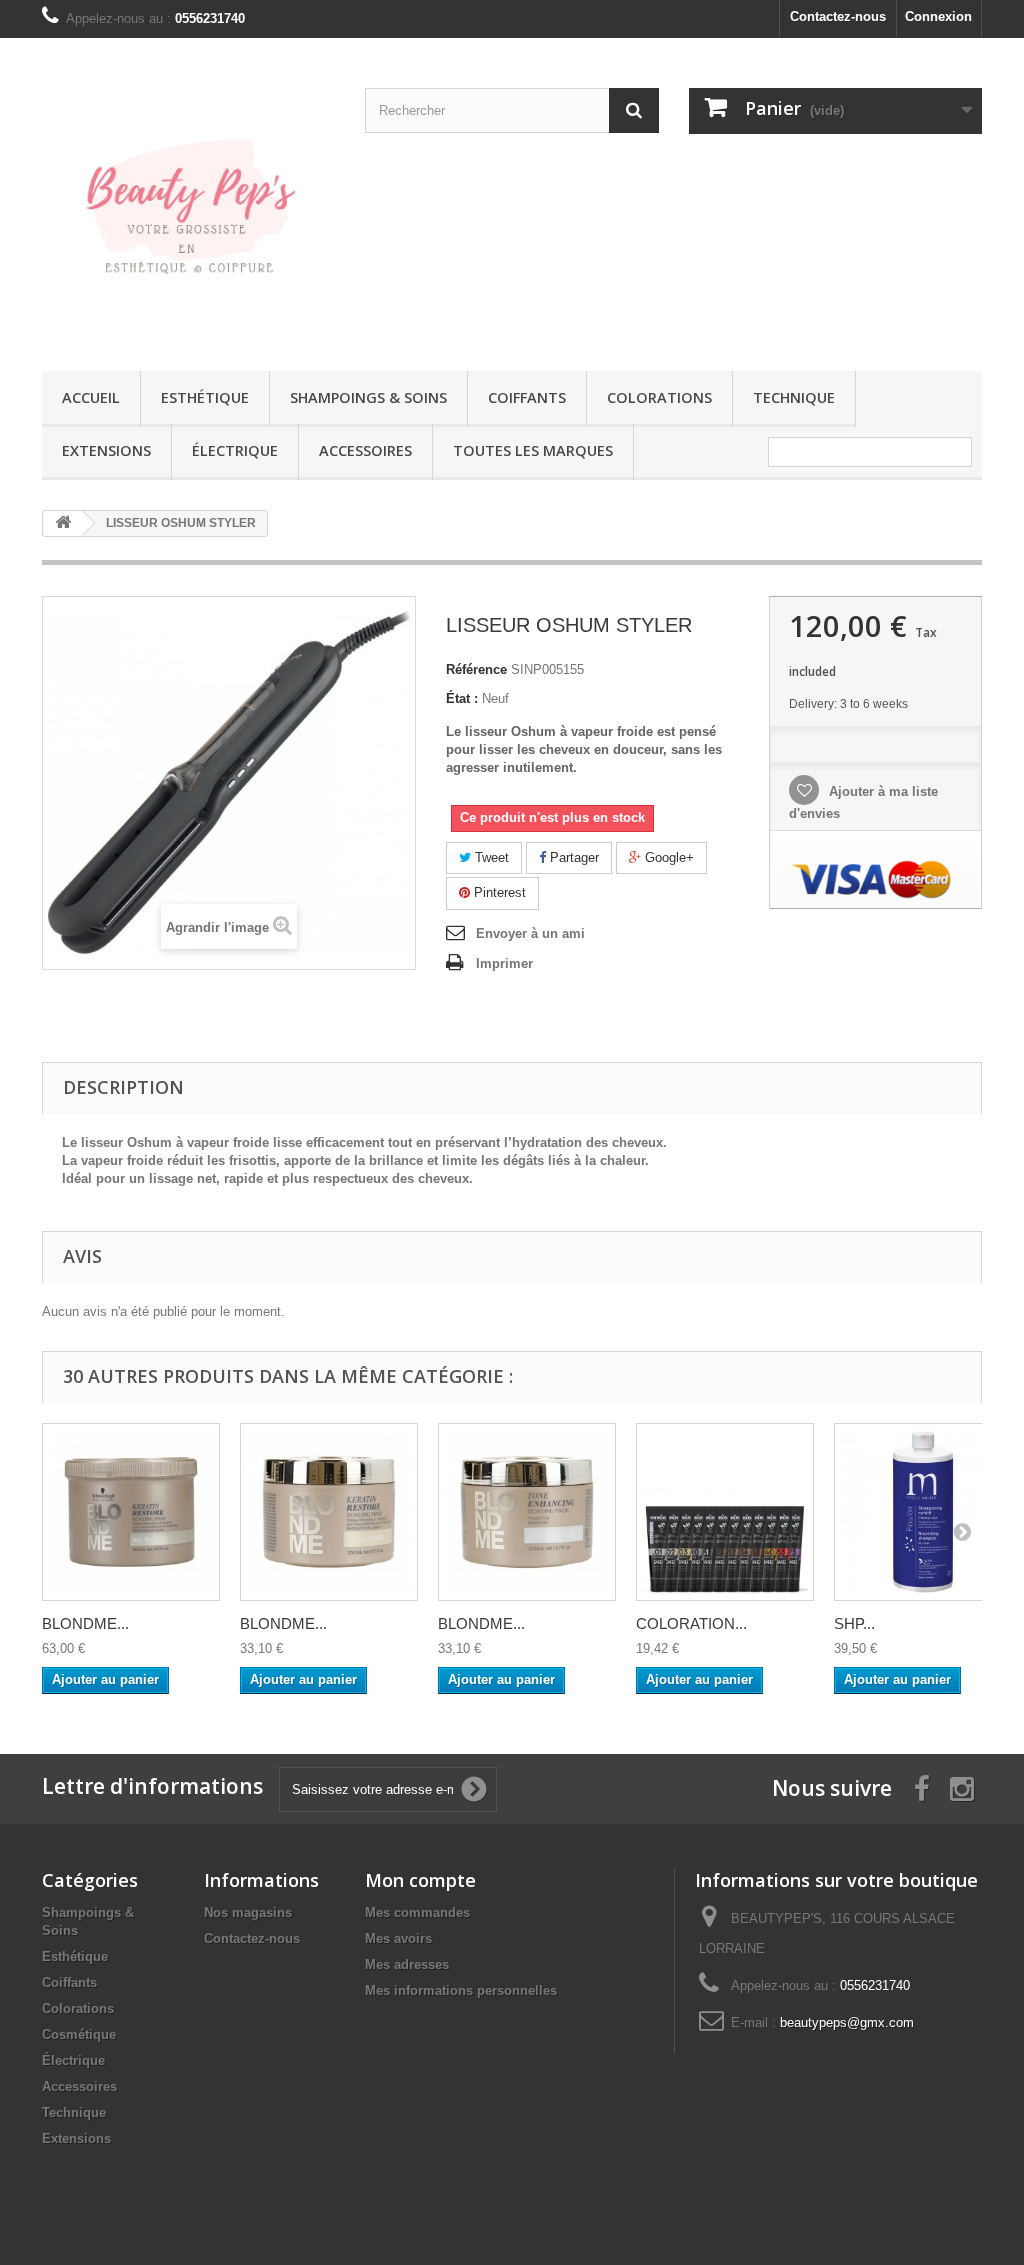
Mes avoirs (398, 1938)
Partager (572, 857)
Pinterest (498, 892)
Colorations (659, 397)
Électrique (235, 450)
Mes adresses (407, 1964)
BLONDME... (85, 1623)
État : (462, 698)
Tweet (490, 857)
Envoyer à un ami (530, 933)
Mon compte (420, 1880)
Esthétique (205, 397)
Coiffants (527, 397)
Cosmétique (79, 2034)
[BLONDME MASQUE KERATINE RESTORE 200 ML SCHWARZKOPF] (329, 1512)
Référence (476, 669)
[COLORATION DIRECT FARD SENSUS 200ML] (725, 1512)
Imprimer (504, 963)
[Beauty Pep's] (188, 199)
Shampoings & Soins (368, 397)
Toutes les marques (533, 450)
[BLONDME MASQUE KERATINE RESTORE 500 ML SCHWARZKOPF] (131, 1512)
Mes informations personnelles (461, 1990)
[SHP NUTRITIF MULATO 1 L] (923, 1512)
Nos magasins (248, 1912)
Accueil (91, 397)
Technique (794, 397)
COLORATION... (691, 1623)
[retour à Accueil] (63, 523)
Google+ (667, 857)
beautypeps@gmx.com (847, 2022)
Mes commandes (417, 1912)
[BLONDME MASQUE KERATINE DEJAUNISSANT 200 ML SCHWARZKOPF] (527, 1512)
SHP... (854, 1623)
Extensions (106, 450)
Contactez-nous (838, 16)
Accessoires (365, 450)
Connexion (938, 16)
